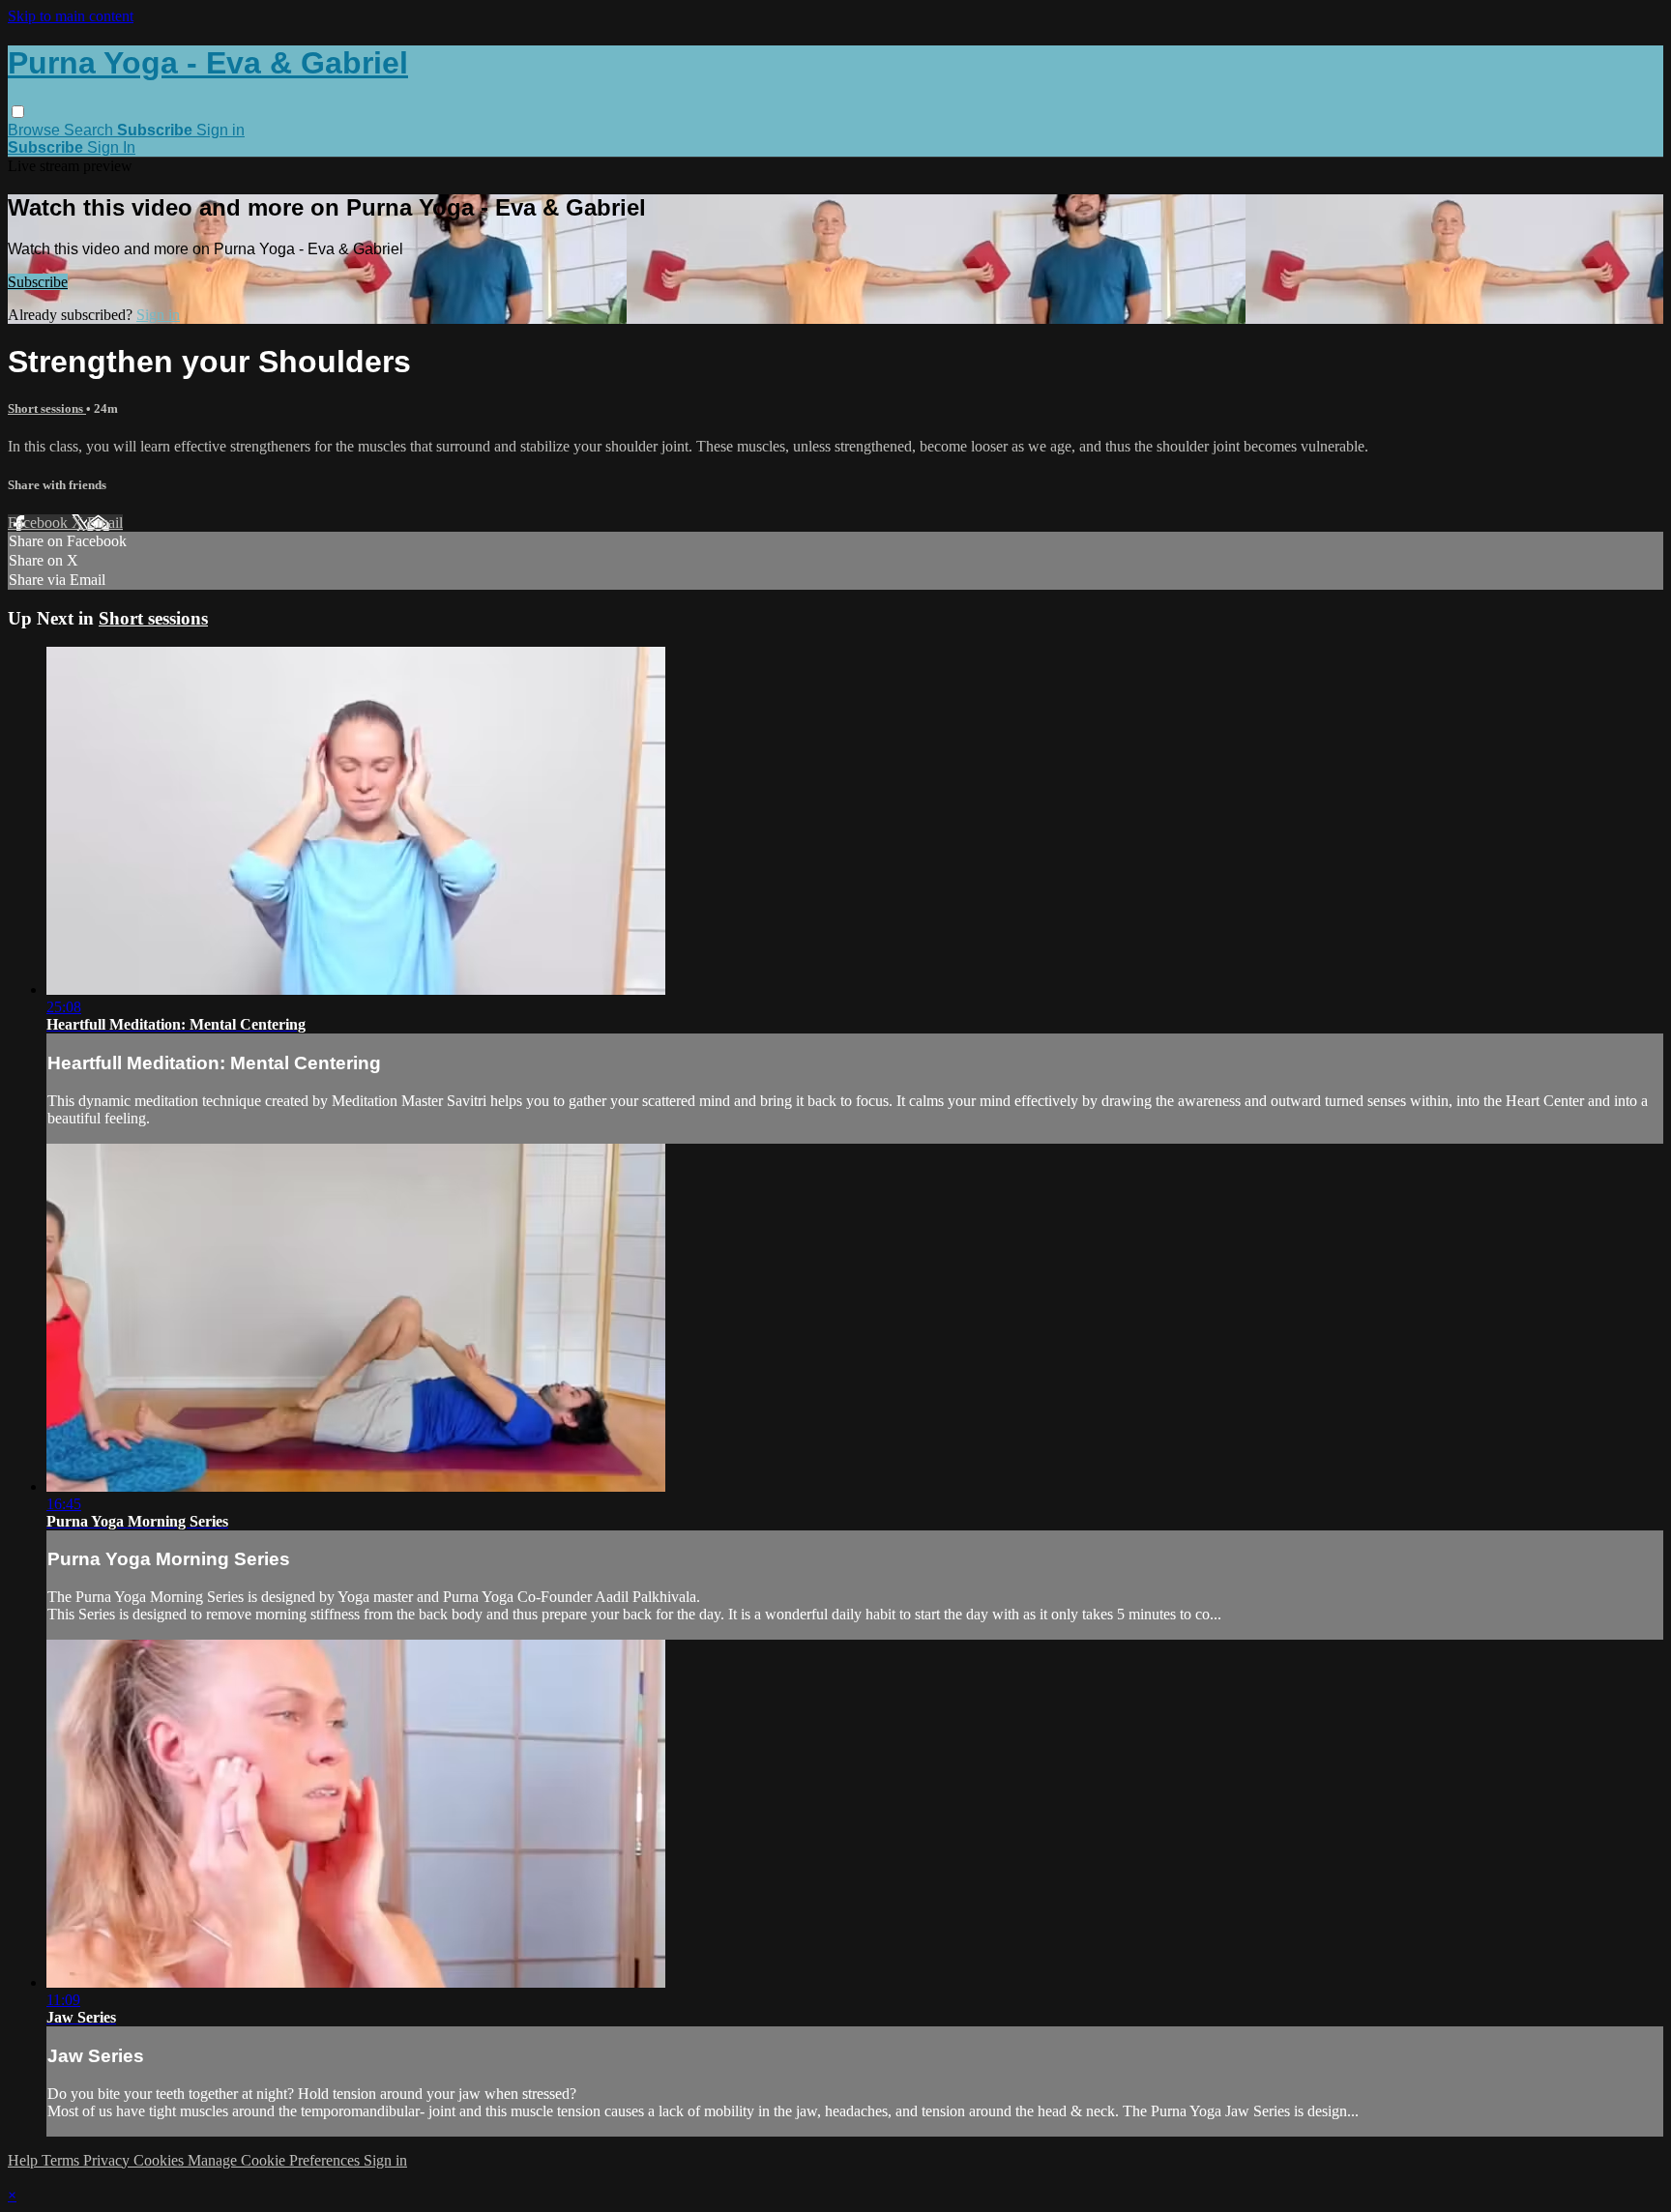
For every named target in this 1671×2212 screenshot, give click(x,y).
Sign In (111, 147)
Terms (62, 2160)
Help (25, 2160)
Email (105, 523)
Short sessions (47, 408)
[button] (18, 112)
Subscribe (38, 282)
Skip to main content (71, 16)
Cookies (161, 2160)
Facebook (40, 523)
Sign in (220, 130)
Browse (36, 130)
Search (90, 130)
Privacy (108, 2160)
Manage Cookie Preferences (276, 2160)
